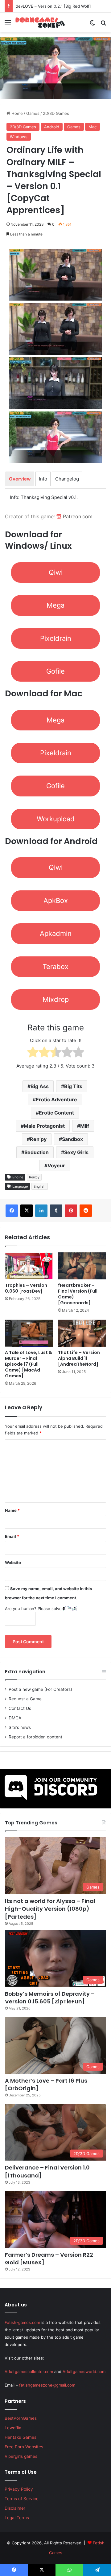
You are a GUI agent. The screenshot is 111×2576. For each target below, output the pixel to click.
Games (33, 113)
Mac (92, 127)
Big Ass (40, 1086)
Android (52, 127)
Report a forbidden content (35, 1737)
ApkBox (56, 901)
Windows (19, 137)
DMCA (15, 1718)
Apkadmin (56, 933)
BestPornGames (21, 2418)
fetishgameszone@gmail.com (47, 2385)
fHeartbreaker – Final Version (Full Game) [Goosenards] (78, 1294)
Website (13, 1562)
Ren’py (38, 1139)
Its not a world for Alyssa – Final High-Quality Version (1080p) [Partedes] (50, 1909)
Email (12, 1536)
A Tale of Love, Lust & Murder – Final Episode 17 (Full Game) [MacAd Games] (29, 1364)
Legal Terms (17, 2518)
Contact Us (20, 1708)
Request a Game (25, 1699)
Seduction (37, 1152)
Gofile (55, 671)
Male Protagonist (44, 1126)
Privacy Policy (19, 2489)
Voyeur (56, 1165)
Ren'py (34, 1177)
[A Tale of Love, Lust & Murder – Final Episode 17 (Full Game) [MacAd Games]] (29, 1333)
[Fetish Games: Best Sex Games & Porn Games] (40, 22)
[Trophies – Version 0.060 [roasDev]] (29, 1266)
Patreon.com (77, 516)
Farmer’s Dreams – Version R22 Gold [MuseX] (49, 2259)
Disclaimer (15, 2508)
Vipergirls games (21, 2456)
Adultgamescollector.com (29, 2372)
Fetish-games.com (22, 2322)
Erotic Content (56, 1113)
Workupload (56, 819)
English (40, 1186)
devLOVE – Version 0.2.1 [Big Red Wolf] (53, 6)
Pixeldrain (56, 638)
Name (12, 1510)
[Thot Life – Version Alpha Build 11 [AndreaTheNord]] (82, 1333)
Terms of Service (22, 2499)
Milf (85, 1126)
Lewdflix (13, 2428)
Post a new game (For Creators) (40, 1689)
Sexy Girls (76, 1152)
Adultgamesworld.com (84, 2372)
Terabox (55, 967)
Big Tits (73, 1086)
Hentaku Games (21, 2437)
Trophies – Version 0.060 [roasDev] (26, 1288)
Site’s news (20, 1727)
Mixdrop (56, 999)
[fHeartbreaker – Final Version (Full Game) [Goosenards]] (82, 1266)
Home (16, 113)
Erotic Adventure (56, 1099)
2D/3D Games (56, 113)
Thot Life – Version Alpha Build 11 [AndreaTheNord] (79, 1358)
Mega (55, 605)
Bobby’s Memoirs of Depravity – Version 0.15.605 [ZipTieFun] (50, 1998)
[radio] (33, 1053)
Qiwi (56, 572)
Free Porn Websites (24, 2447)
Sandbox (72, 1139)
